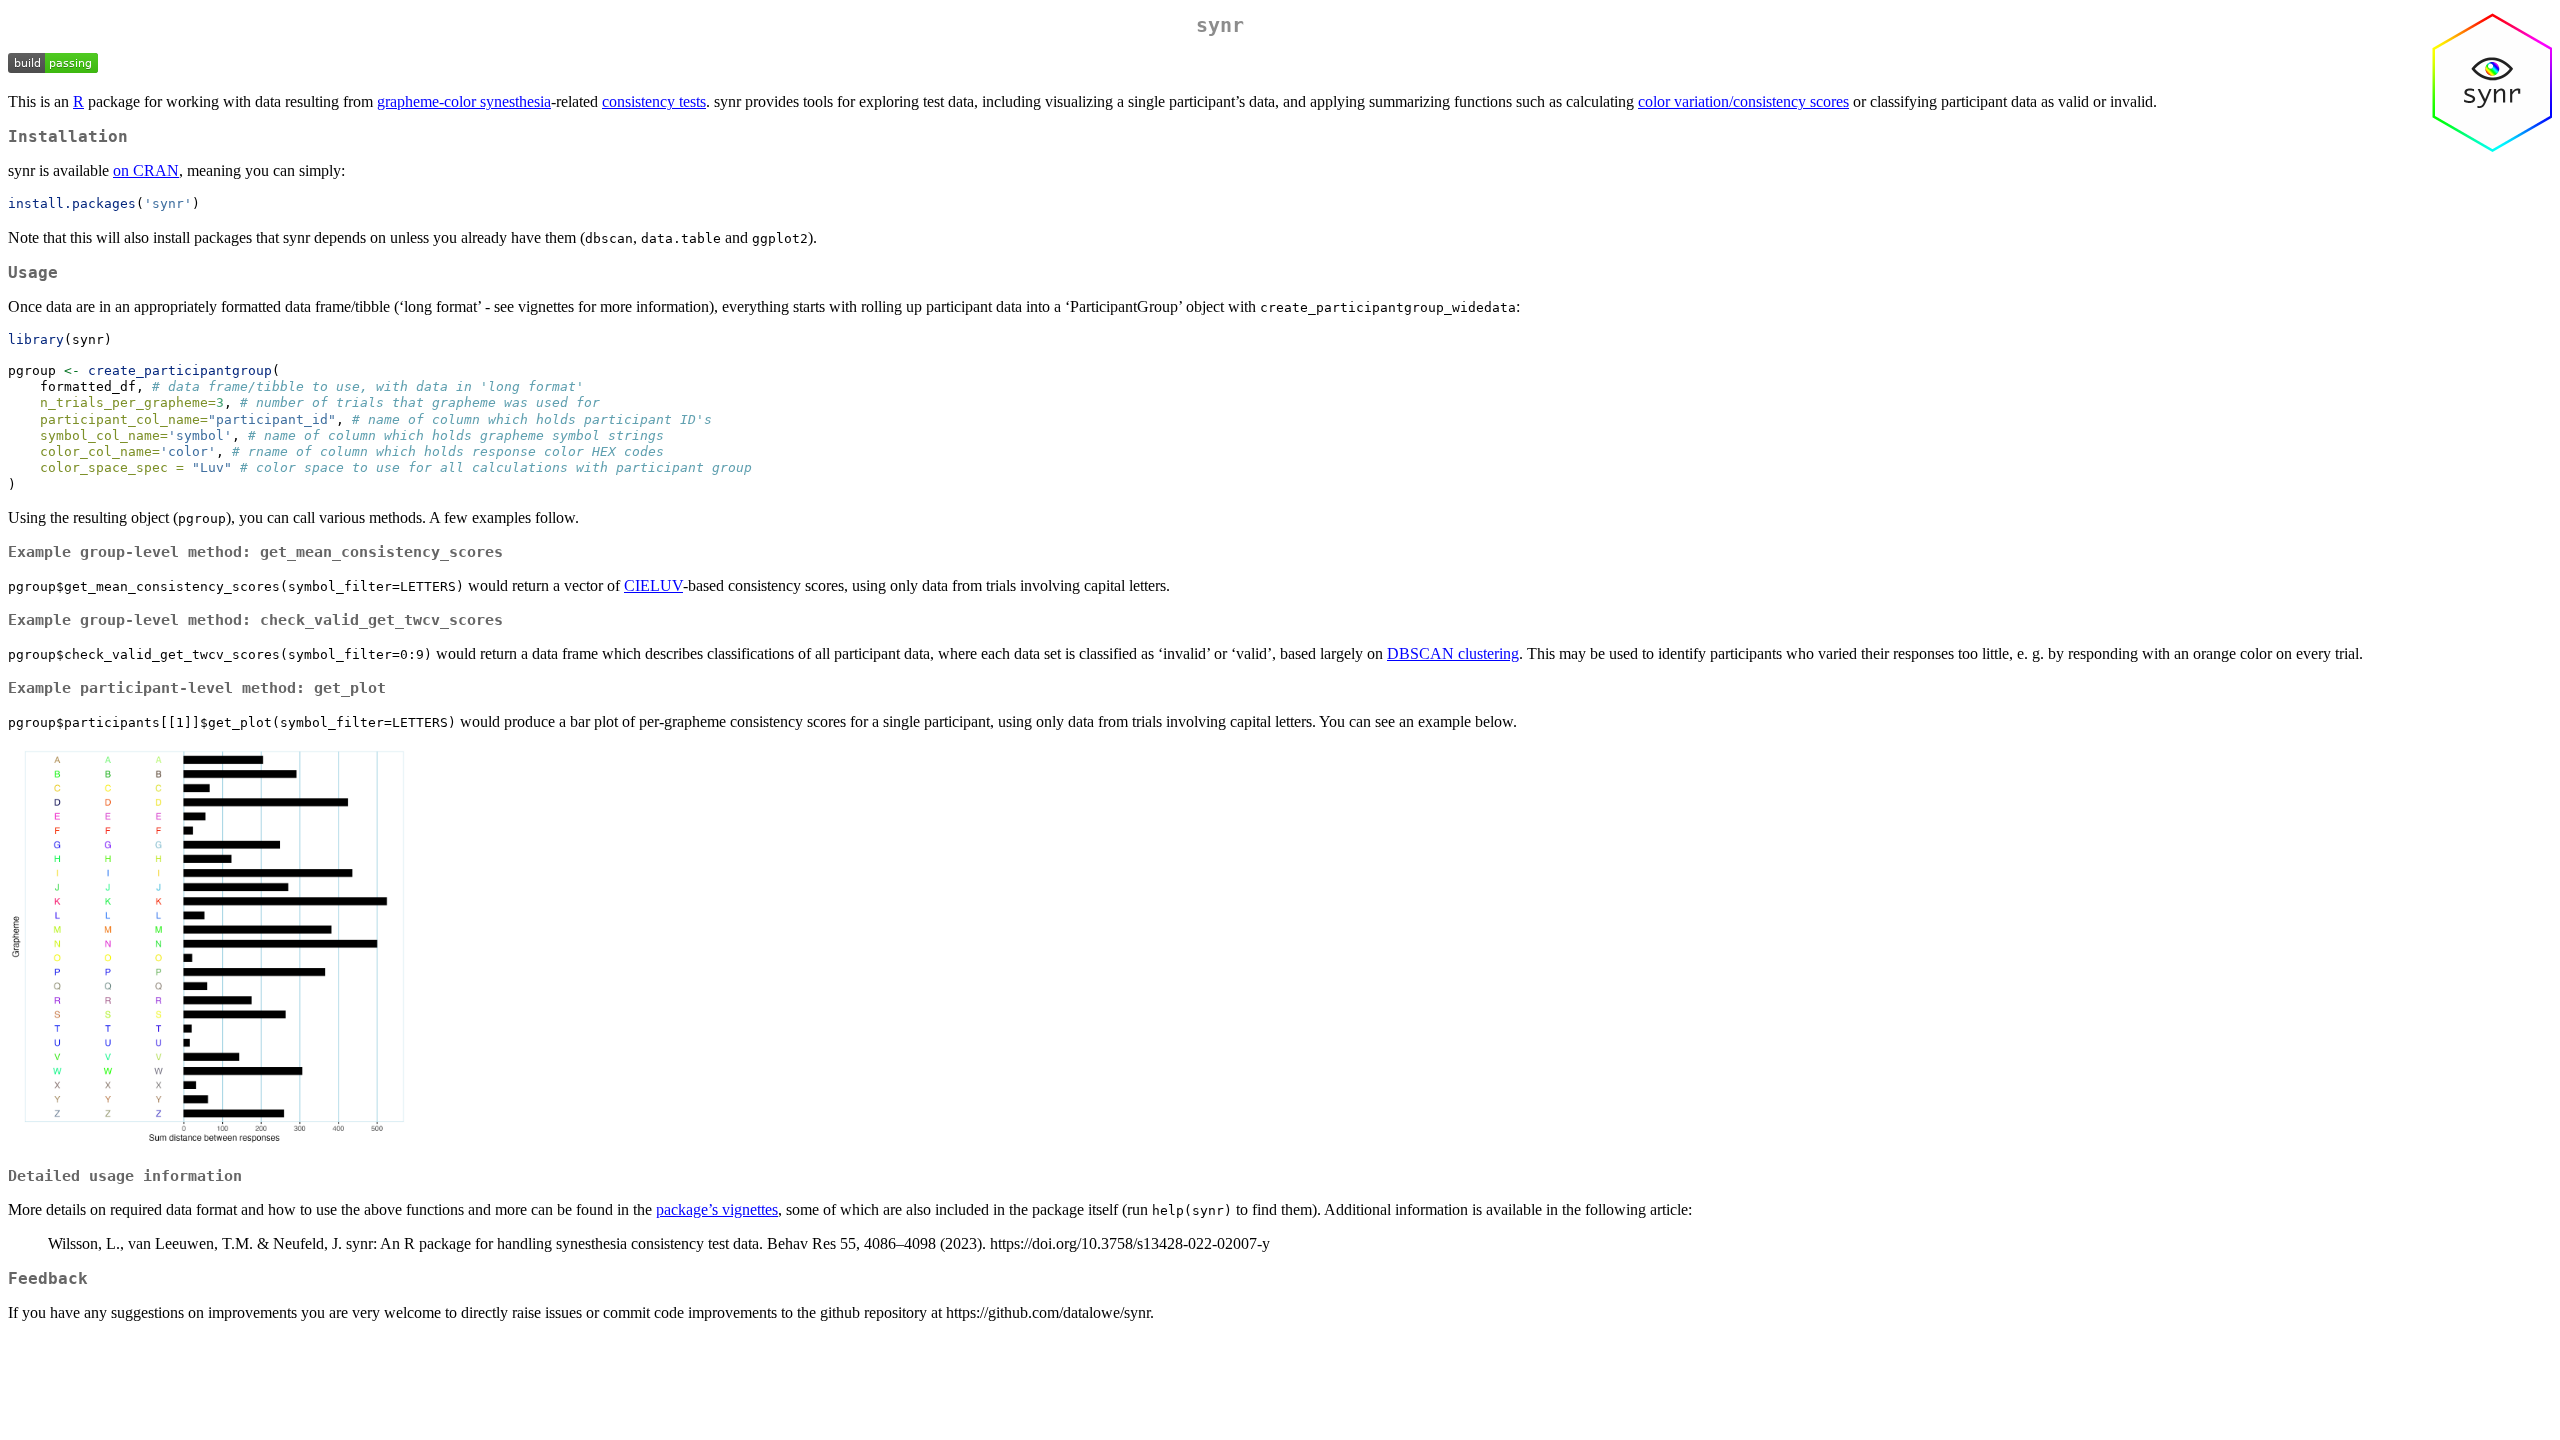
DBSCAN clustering (1453, 653)
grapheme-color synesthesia (464, 101)
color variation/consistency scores (1743, 101)
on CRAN (146, 170)
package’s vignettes (717, 1209)
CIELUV (653, 585)
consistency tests (654, 101)
